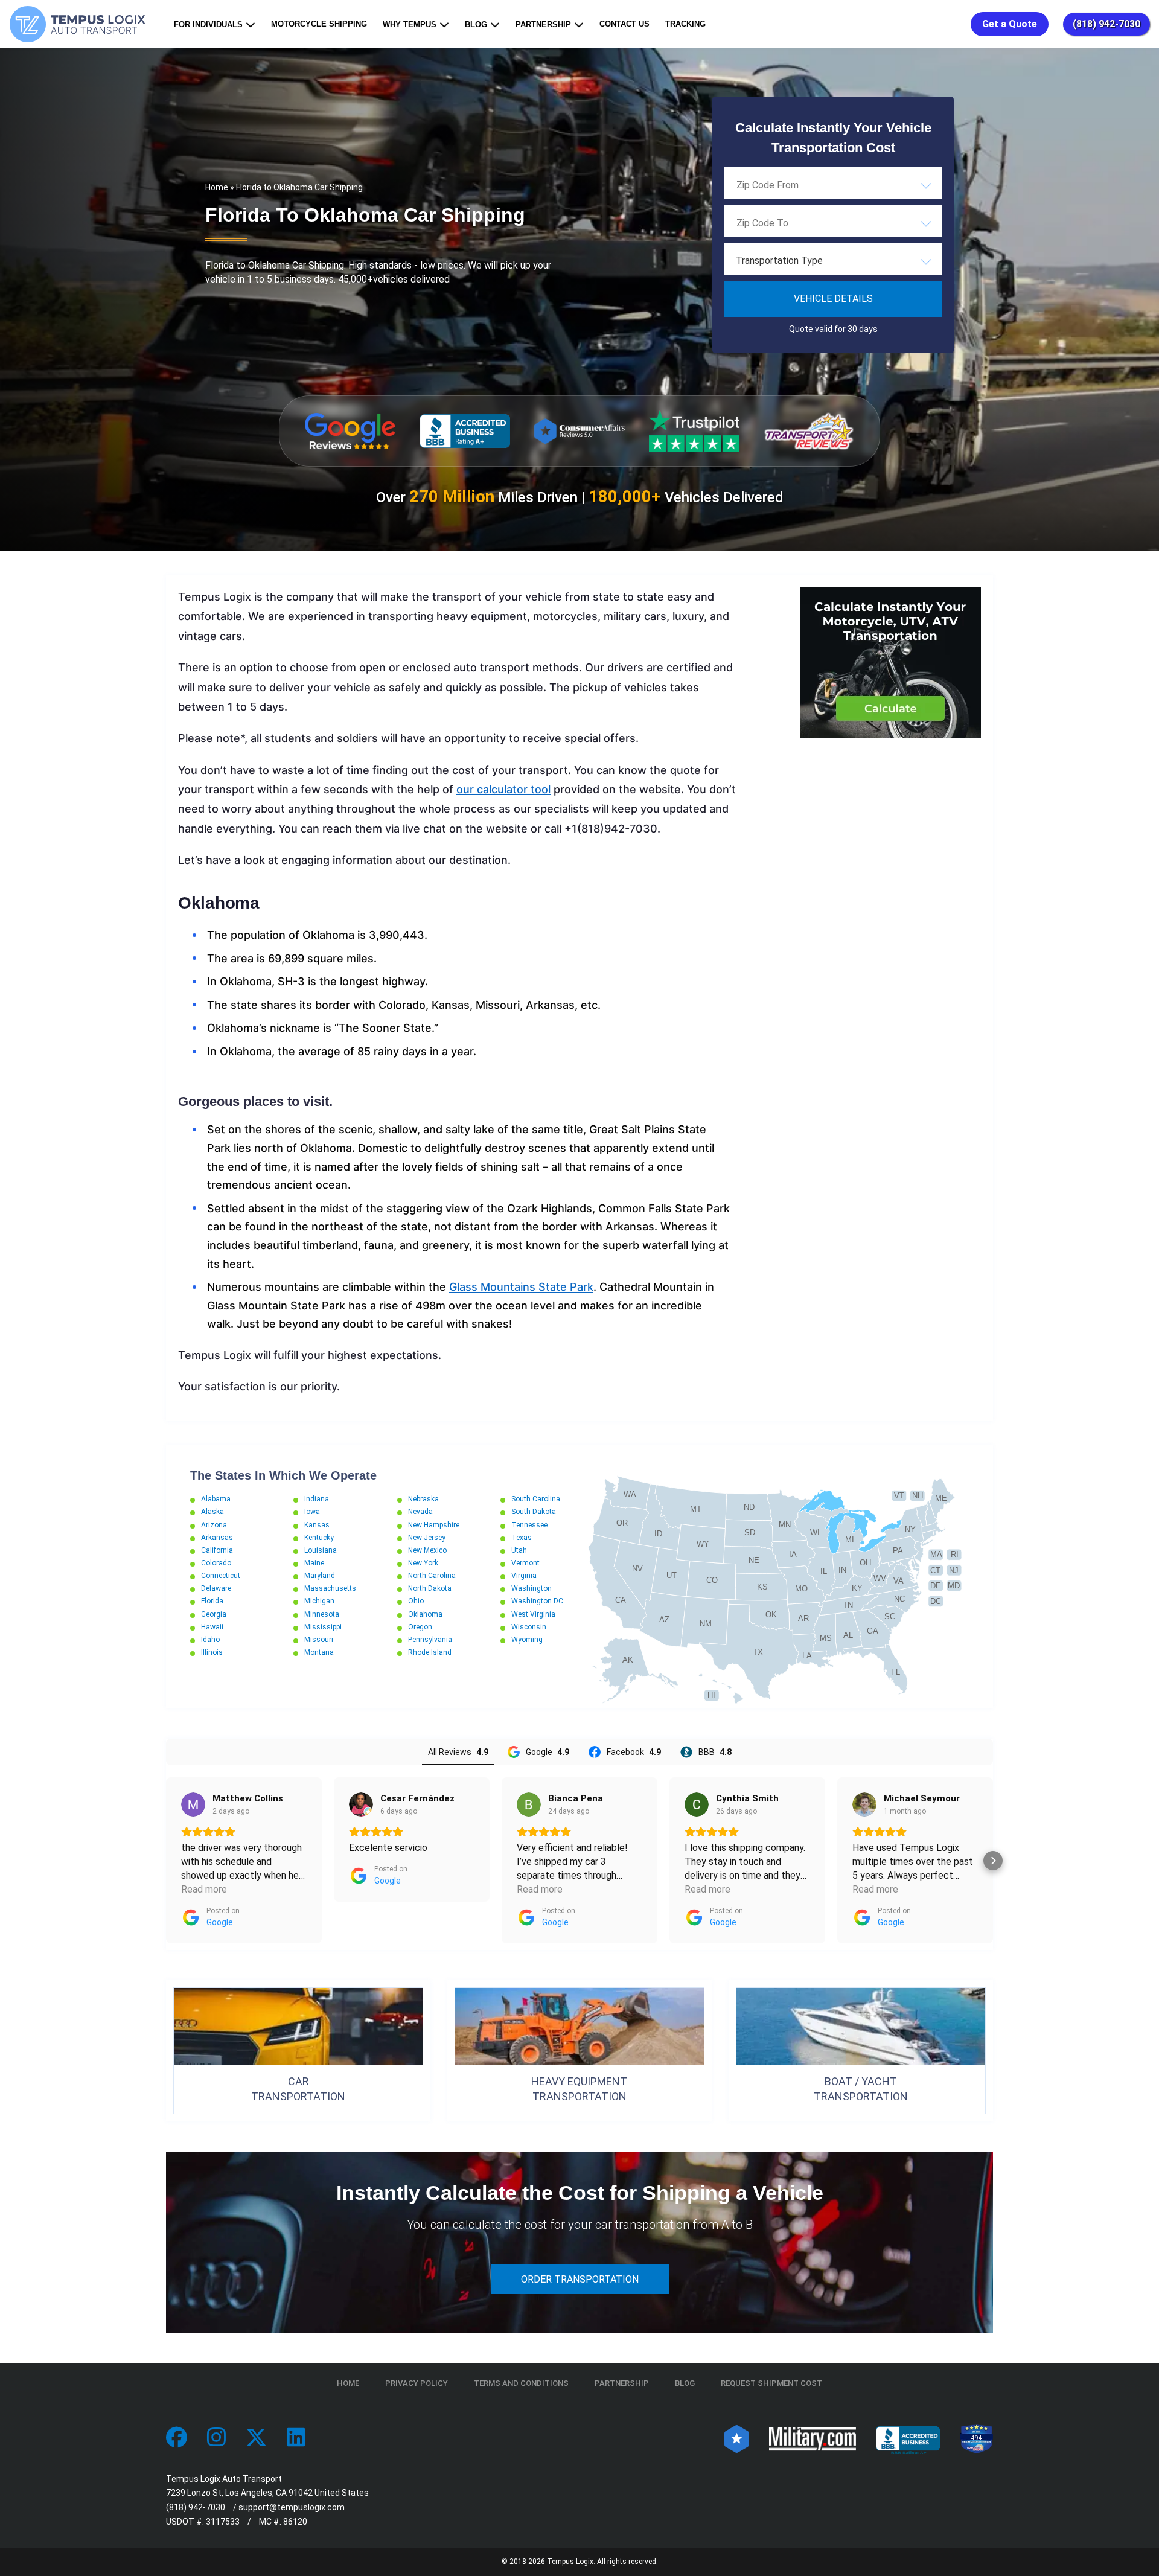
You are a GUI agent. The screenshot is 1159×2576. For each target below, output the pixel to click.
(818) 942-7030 (1106, 24)
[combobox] (833, 185)
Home (217, 187)
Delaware (216, 1588)
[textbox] (833, 261)
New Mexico (427, 1550)
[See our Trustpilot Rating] (694, 431)
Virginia (524, 1576)
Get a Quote (1010, 24)
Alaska (212, 1512)
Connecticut (221, 1576)
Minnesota (322, 1614)
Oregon (420, 1627)
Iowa (312, 1512)
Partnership (543, 24)
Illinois (212, 1652)
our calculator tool (503, 789)
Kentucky (319, 1538)
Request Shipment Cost (771, 2383)
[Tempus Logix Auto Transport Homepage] (80, 24)
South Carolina (536, 1499)
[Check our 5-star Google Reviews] (350, 431)
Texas (522, 1538)
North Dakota (430, 1588)
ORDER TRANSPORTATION (580, 2279)
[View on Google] (193, 1804)
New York (423, 1563)
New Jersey (427, 1538)
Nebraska (423, 1499)
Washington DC (537, 1601)
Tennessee (529, 1525)
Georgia (214, 1614)
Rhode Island (430, 1652)
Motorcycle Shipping (319, 24)
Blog (476, 24)
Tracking (685, 24)
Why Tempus (410, 24)
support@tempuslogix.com (292, 2507)
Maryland (320, 1576)
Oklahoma (425, 1614)
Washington (532, 1588)
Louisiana (321, 1550)
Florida (212, 1601)
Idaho (210, 1640)
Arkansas (217, 1538)
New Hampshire (434, 1525)
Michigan (319, 1601)
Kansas (317, 1525)
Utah (519, 1550)
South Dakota (534, 1512)
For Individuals (208, 24)
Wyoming (527, 1640)
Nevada (420, 1512)
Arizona (214, 1525)
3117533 (223, 2522)
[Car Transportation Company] (177, 2438)
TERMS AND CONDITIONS (521, 2383)
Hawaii (212, 1627)
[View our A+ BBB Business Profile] (465, 431)
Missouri (319, 1640)
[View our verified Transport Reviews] (809, 431)
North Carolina (432, 1576)
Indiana (317, 1499)
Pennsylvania (430, 1640)
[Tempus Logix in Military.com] (813, 2438)
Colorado (216, 1563)
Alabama (216, 1499)
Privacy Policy (417, 2383)
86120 (295, 2522)
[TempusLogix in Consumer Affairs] (737, 2438)
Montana (319, 1652)
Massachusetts (330, 1588)
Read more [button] (204, 1889)
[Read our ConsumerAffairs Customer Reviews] (579, 431)
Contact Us (624, 24)
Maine (314, 1563)
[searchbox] (797, 185)
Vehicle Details (833, 299)
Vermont (525, 1563)
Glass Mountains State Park (521, 1287)
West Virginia (533, 1614)
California (217, 1550)
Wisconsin (529, 1627)
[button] (166, 1861)
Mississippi (323, 1627)
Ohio (416, 1601)
